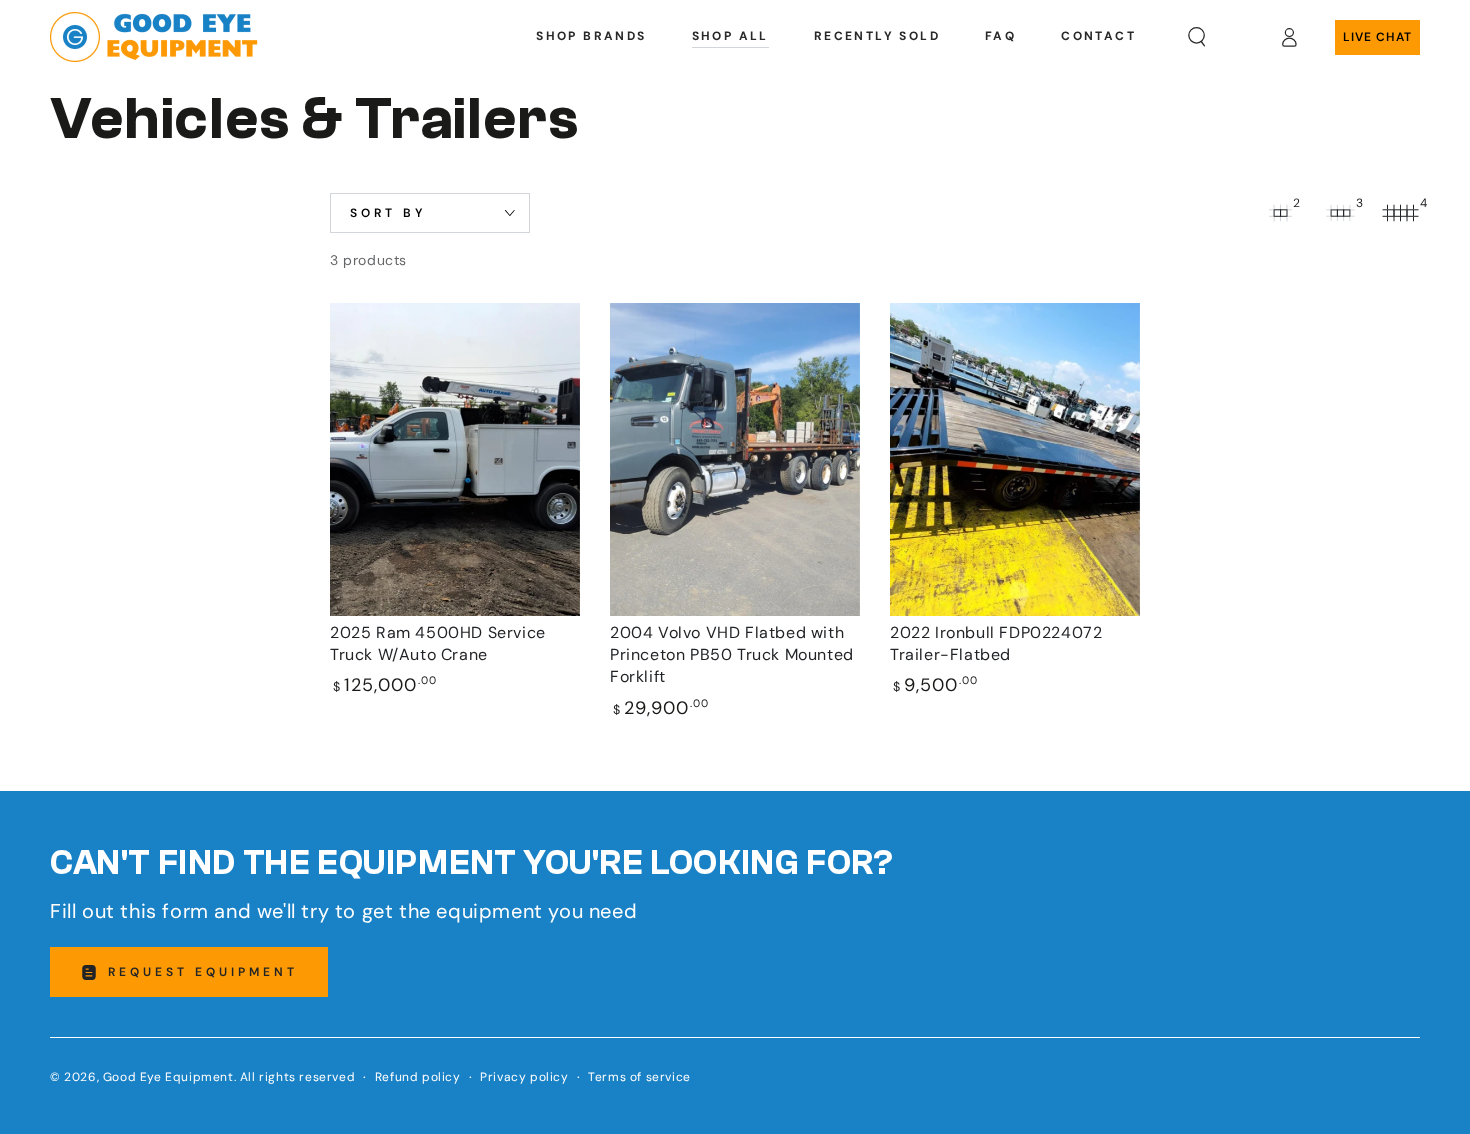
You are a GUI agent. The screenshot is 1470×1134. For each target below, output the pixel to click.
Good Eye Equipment (168, 1077)
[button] (1197, 37)
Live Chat (1377, 37)
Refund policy (418, 1077)
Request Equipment (203, 972)
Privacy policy (524, 1077)
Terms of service (639, 1077)
